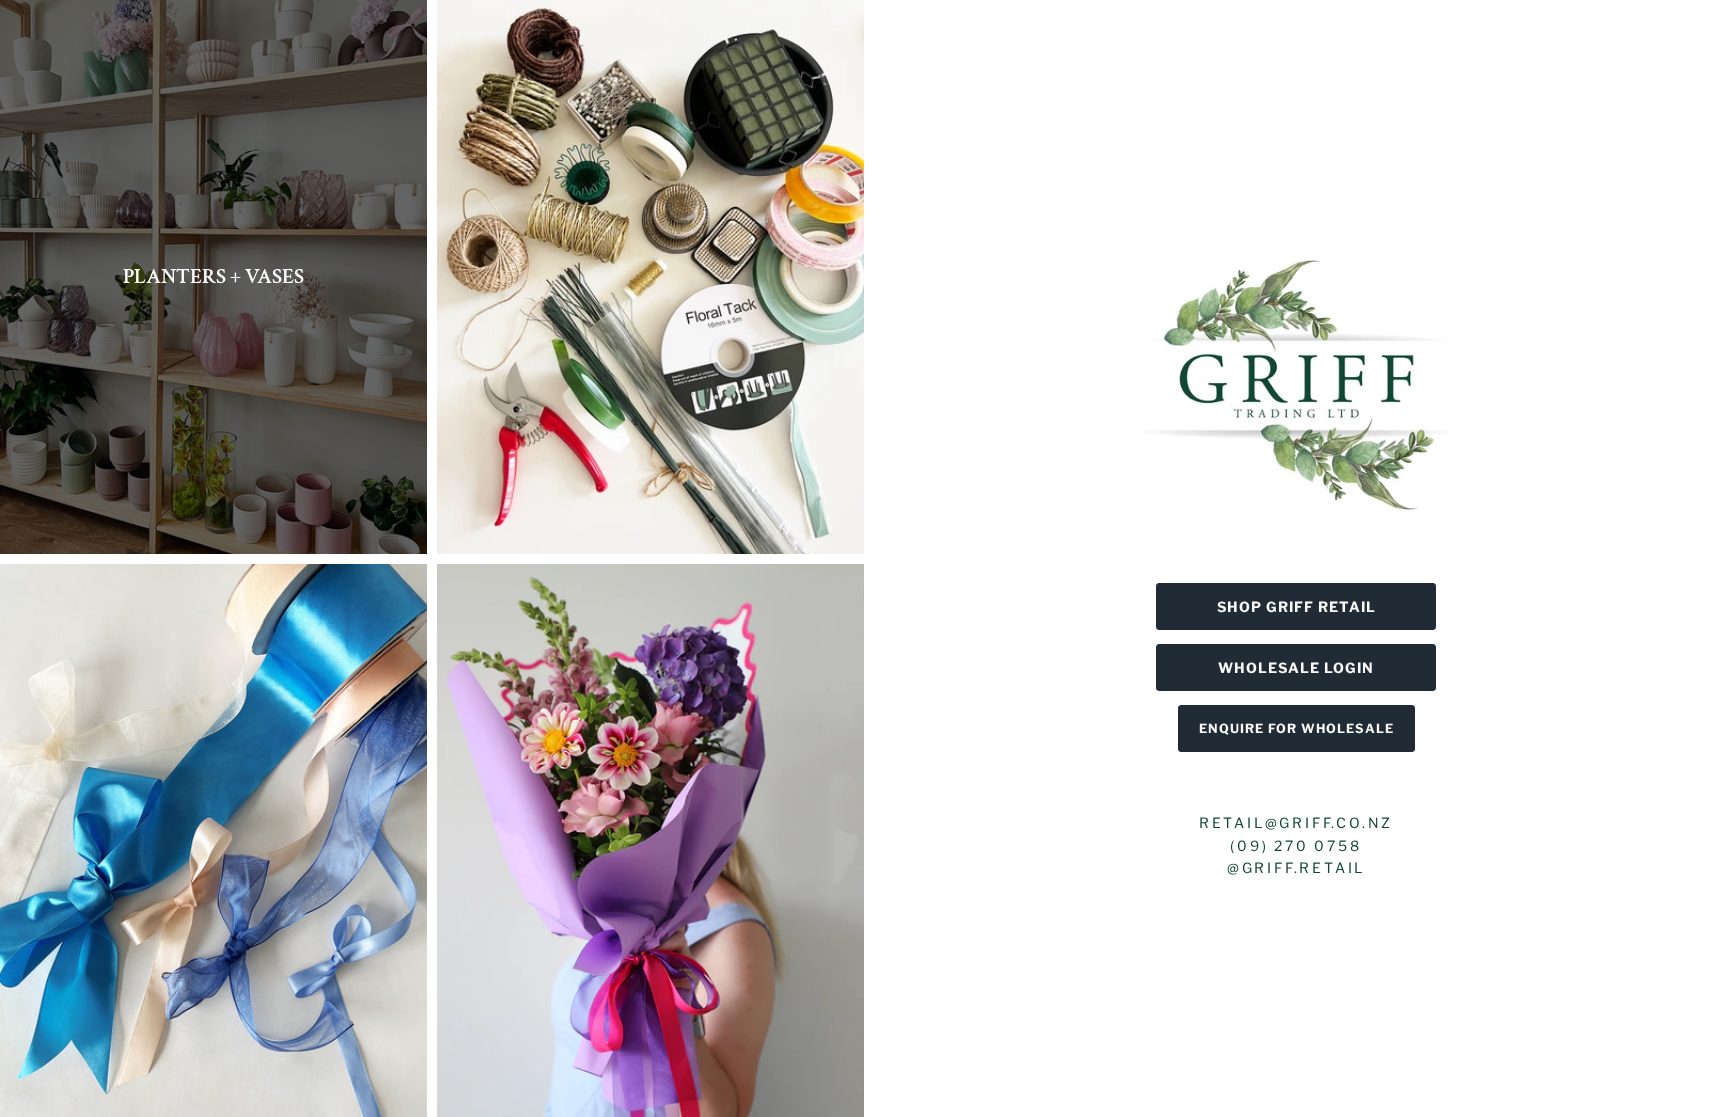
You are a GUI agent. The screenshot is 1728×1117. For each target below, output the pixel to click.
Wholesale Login (1296, 667)
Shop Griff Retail (1296, 606)
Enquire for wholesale (1296, 728)
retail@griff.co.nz (1296, 822)
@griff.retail (1296, 867)
